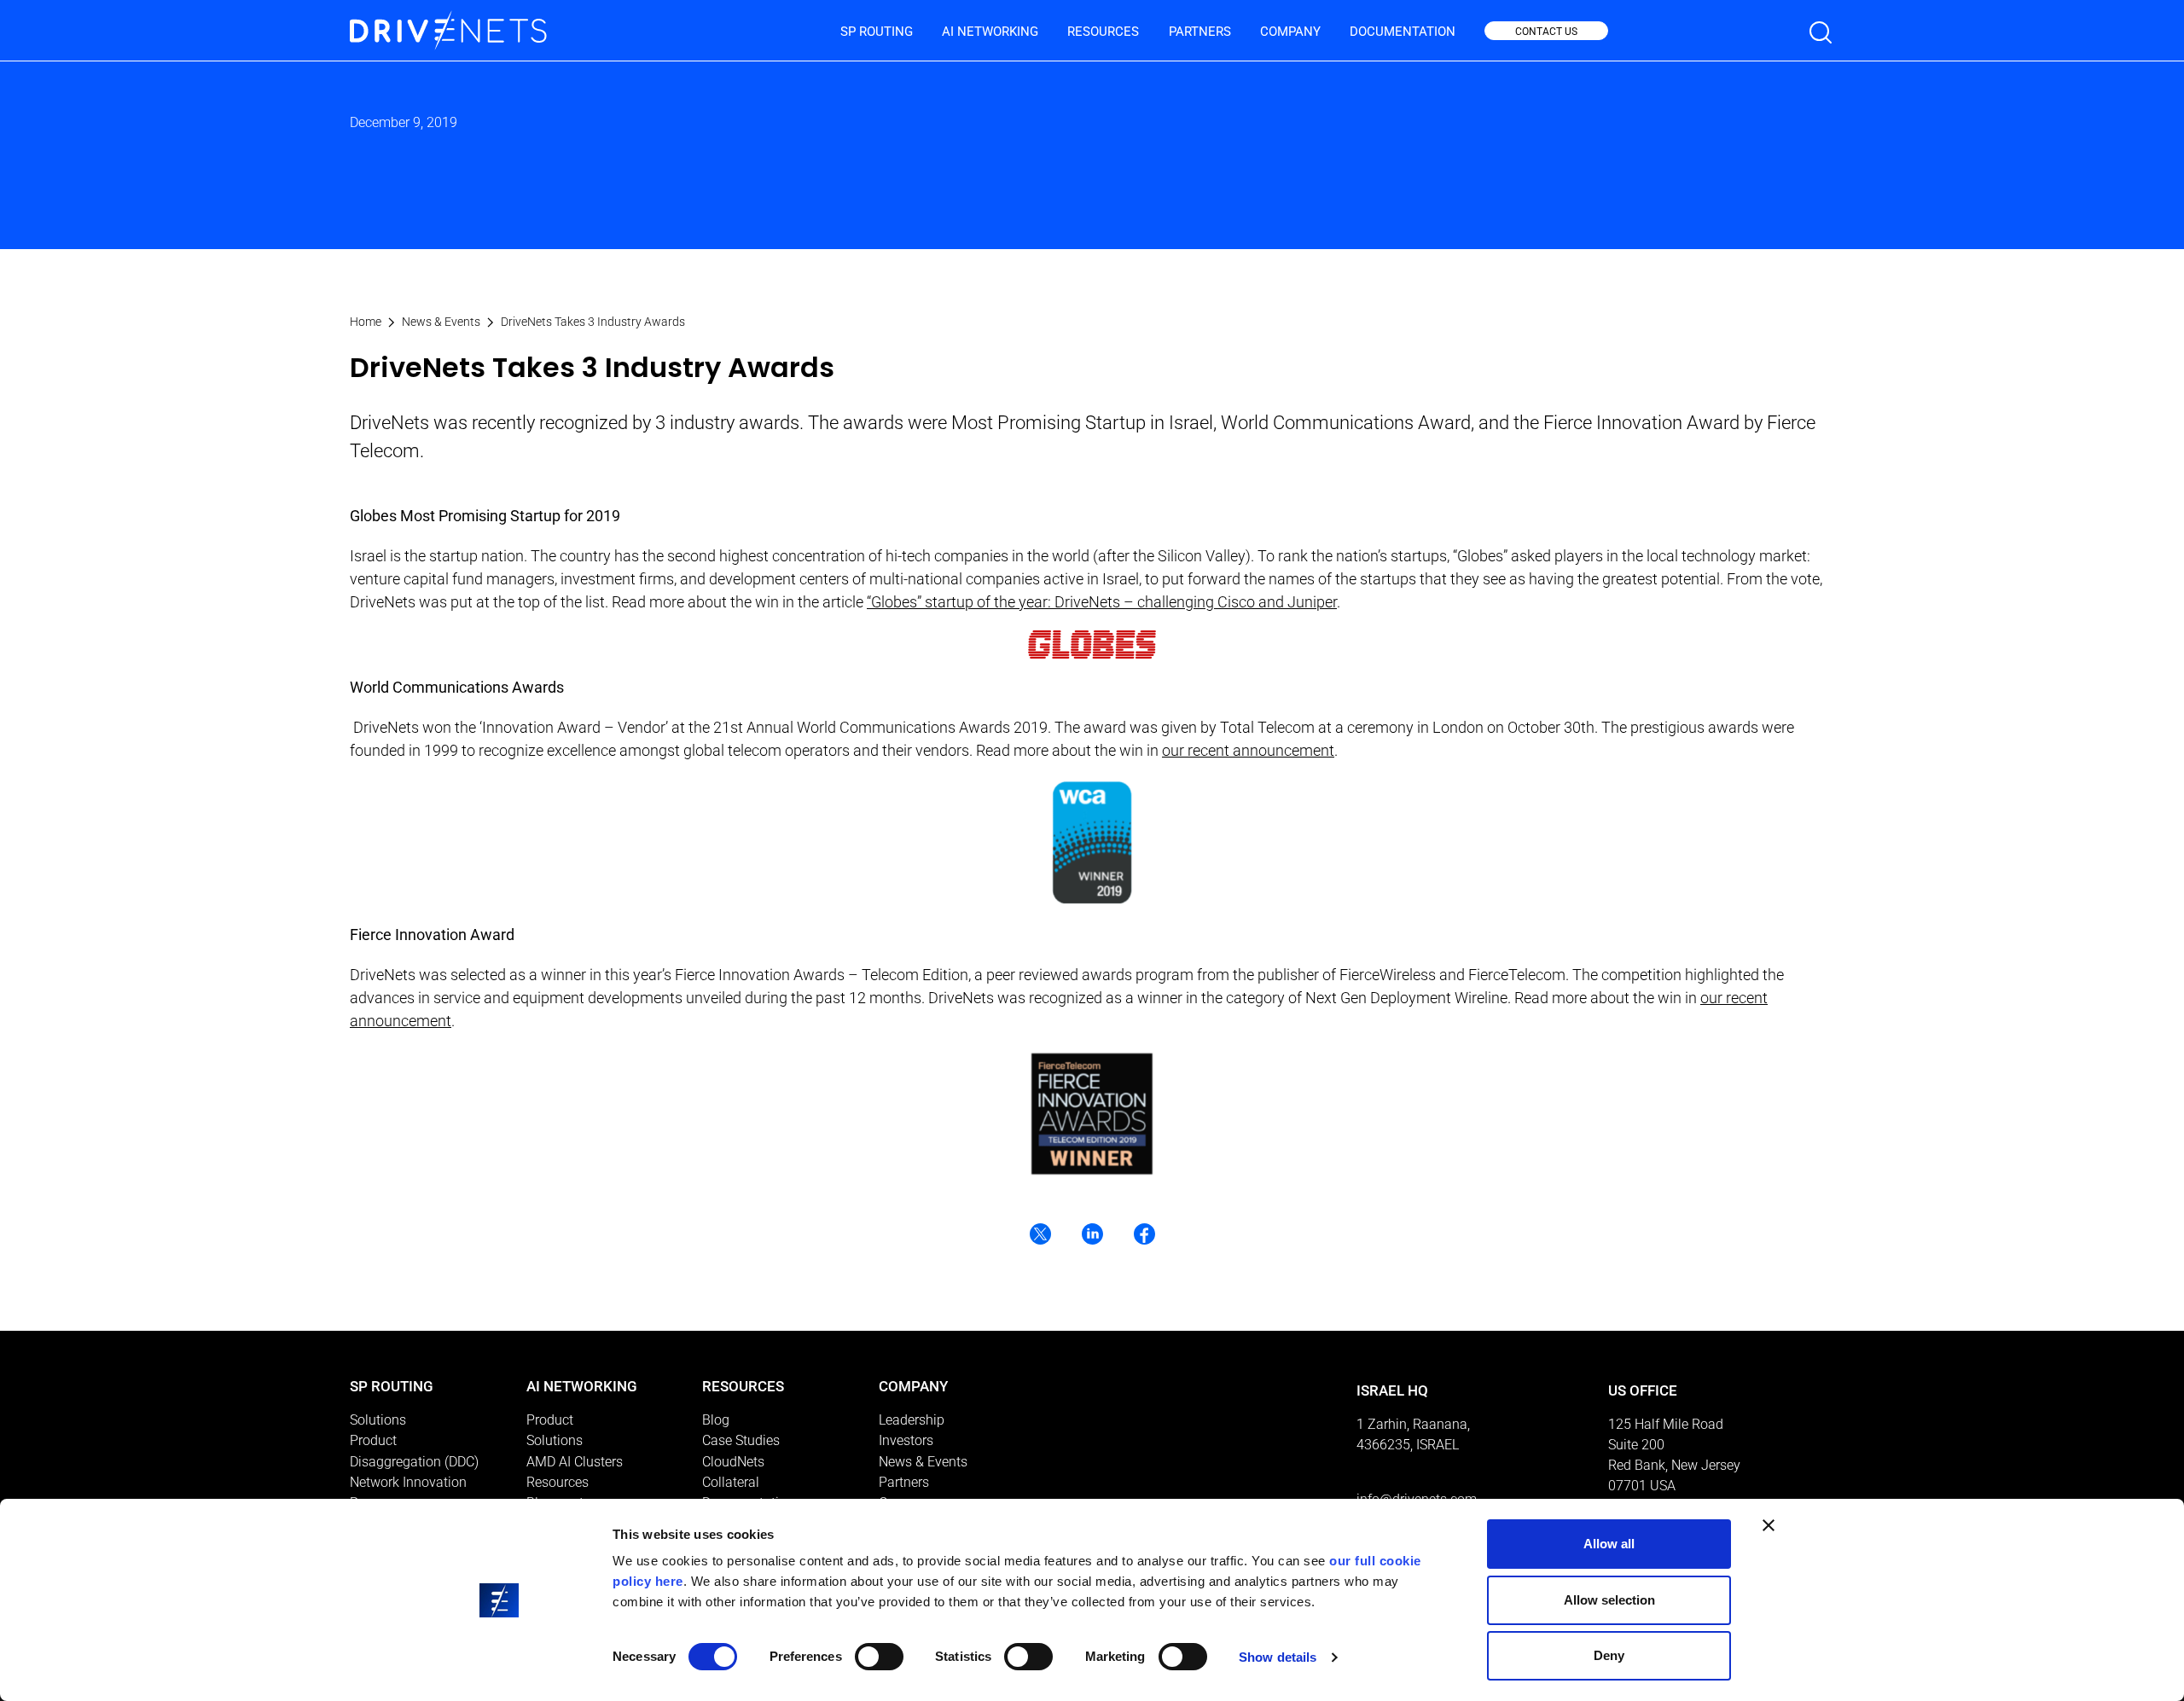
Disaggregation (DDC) (414, 1462)
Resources (1103, 32)
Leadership (912, 1420)
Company (1290, 32)
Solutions (378, 1420)
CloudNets (733, 1462)
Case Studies (741, 1440)
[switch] (879, 1657)
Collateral (731, 1482)
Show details (1278, 1657)
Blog (716, 1420)
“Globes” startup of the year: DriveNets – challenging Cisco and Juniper (1102, 602)
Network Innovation (408, 1482)
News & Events (441, 322)
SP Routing (877, 32)
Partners (1200, 32)
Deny (1609, 1655)
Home (366, 322)
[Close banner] (1769, 1525)
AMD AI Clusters (575, 1462)
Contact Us (1546, 32)
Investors (906, 1440)
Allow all (1609, 1544)
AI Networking (990, 32)
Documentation (1403, 32)
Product (373, 1440)
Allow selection (1609, 1600)
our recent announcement (1248, 750)
